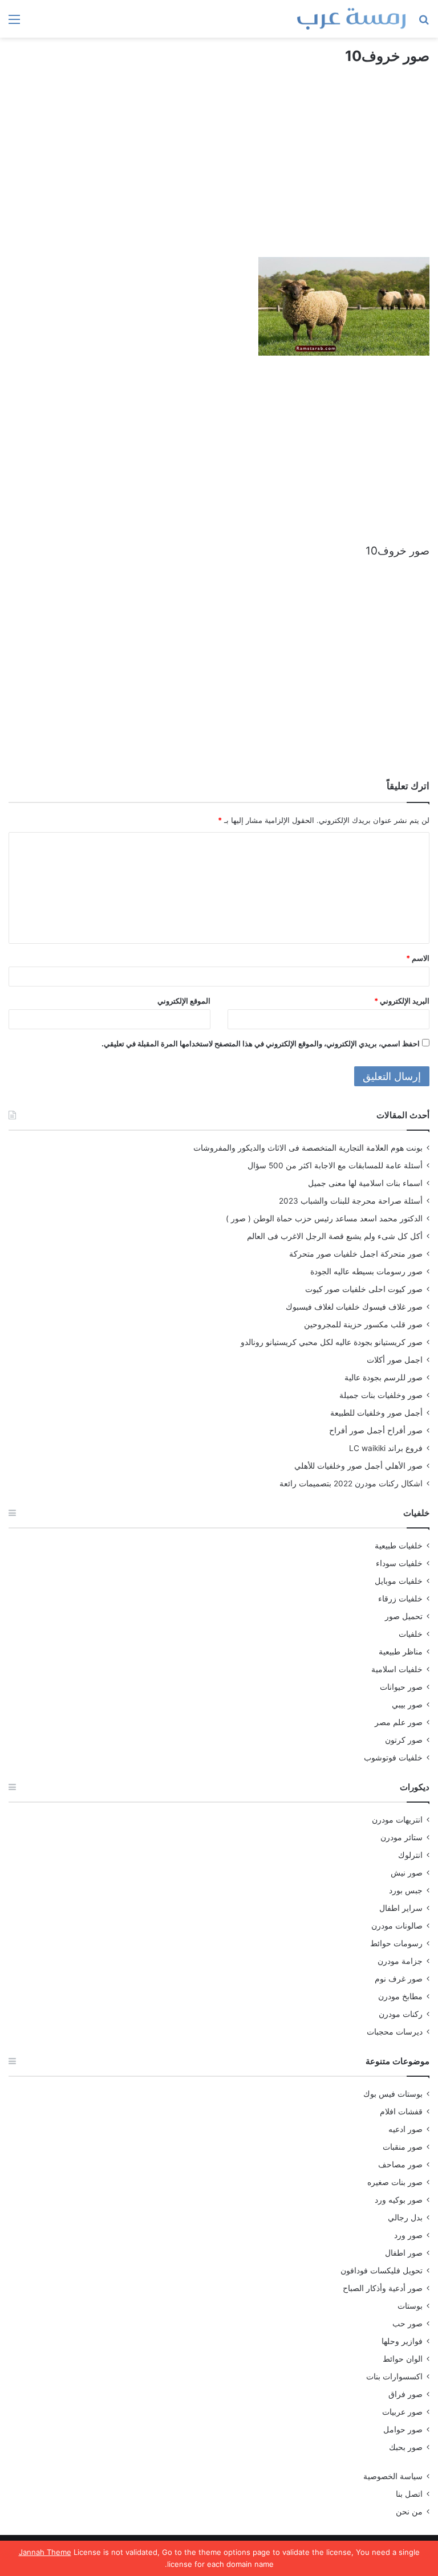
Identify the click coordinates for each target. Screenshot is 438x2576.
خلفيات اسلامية (397, 1669)
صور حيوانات (401, 1687)
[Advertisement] (219, 172)
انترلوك (410, 1855)
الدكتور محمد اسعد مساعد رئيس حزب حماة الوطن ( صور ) (324, 1218)
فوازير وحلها (402, 2341)
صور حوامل (403, 2430)
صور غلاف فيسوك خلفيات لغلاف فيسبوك (354, 1307)
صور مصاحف (400, 2165)
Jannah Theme (45, 2552)
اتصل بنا (409, 2494)
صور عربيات (402, 2412)
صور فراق (405, 2394)
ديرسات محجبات (395, 2032)
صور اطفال (404, 2253)
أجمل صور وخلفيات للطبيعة (376, 1413)
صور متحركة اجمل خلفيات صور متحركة (356, 1254)
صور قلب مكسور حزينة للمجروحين (363, 1324)
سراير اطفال (401, 1908)
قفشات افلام (401, 2112)
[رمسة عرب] (351, 19)
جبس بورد (406, 1890)
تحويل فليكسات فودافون (382, 2271)
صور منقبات (403, 2147)
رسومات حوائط (396, 1943)
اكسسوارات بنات (394, 2377)
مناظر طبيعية (401, 1652)
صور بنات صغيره (395, 2182)
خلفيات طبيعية (399, 1546)
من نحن (409, 2512)
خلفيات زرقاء (400, 1599)
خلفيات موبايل (399, 1581)
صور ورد (408, 2235)
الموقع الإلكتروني (184, 1001)
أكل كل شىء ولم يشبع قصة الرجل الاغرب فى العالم (335, 1236)
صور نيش (407, 1873)
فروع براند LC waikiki (386, 1448)
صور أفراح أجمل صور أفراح (376, 1430)
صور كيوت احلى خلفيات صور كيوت (364, 1289)
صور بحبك (406, 2447)
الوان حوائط (403, 2359)
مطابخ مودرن (400, 1996)
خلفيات (411, 1634)
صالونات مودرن (397, 1926)
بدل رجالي (405, 2218)
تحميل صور (404, 1616)
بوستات (410, 2306)
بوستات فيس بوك (393, 2094)
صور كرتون (404, 1740)
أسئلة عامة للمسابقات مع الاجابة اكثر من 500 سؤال (335, 1165)
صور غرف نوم (399, 1979)
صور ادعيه (405, 2129)
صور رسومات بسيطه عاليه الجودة (366, 1271)
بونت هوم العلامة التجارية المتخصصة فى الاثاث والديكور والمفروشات (308, 1148)
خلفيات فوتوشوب (393, 1758)
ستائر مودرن (401, 1837)
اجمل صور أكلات (395, 1360)
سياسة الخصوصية (393, 2476)
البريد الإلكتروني (402, 1001)
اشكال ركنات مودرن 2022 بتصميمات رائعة (351, 1483)
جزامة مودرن (400, 1961)
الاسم (418, 958)
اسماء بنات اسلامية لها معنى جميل (365, 1183)
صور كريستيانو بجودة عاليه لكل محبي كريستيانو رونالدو (332, 1342)
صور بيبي (407, 1705)
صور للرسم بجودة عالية (384, 1377)
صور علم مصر (399, 1722)
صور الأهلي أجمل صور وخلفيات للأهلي (358, 1466)
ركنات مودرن (401, 2014)
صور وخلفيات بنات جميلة (381, 1395)
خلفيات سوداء (399, 1563)
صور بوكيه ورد (399, 2200)
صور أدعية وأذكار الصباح (383, 2288)
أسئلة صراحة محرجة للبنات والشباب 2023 (351, 1201)
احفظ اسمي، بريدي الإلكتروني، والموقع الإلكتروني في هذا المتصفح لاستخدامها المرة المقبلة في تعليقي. (261, 1044)
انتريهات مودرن (397, 1820)
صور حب (407, 2324)
